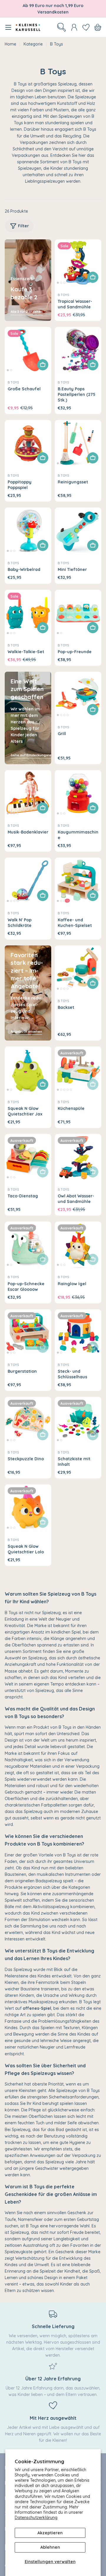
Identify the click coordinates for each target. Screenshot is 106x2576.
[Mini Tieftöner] (78, 531)
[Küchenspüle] (78, 1070)
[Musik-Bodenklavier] (28, 793)
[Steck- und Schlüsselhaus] (78, 1332)
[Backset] (78, 969)
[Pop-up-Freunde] (78, 613)
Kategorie (33, 44)
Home (10, 44)
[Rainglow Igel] (78, 1245)
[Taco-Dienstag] (28, 1157)
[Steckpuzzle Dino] (28, 1420)
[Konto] (74, 27)
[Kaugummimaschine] (78, 793)
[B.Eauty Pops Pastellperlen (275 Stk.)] (78, 350)
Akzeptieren (50, 2533)
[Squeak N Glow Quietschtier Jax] (28, 1070)
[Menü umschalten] (8, 27)
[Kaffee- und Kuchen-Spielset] (78, 881)
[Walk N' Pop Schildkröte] (28, 881)
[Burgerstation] (28, 1332)
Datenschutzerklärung (36, 2518)
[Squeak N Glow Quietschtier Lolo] (28, 1508)
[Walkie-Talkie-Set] (28, 613)
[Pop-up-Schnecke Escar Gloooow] (28, 1245)
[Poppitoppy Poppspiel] (28, 443)
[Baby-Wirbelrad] (28, 531)
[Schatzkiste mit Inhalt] (78, 1420)
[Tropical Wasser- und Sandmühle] (78, 263)
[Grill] (78, 695)
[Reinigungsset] (78, 443)
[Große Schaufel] (28, 350)
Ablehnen (50, 2547)
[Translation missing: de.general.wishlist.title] (86, 27)
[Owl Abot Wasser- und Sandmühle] (78, 1157)
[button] (58, 283)
